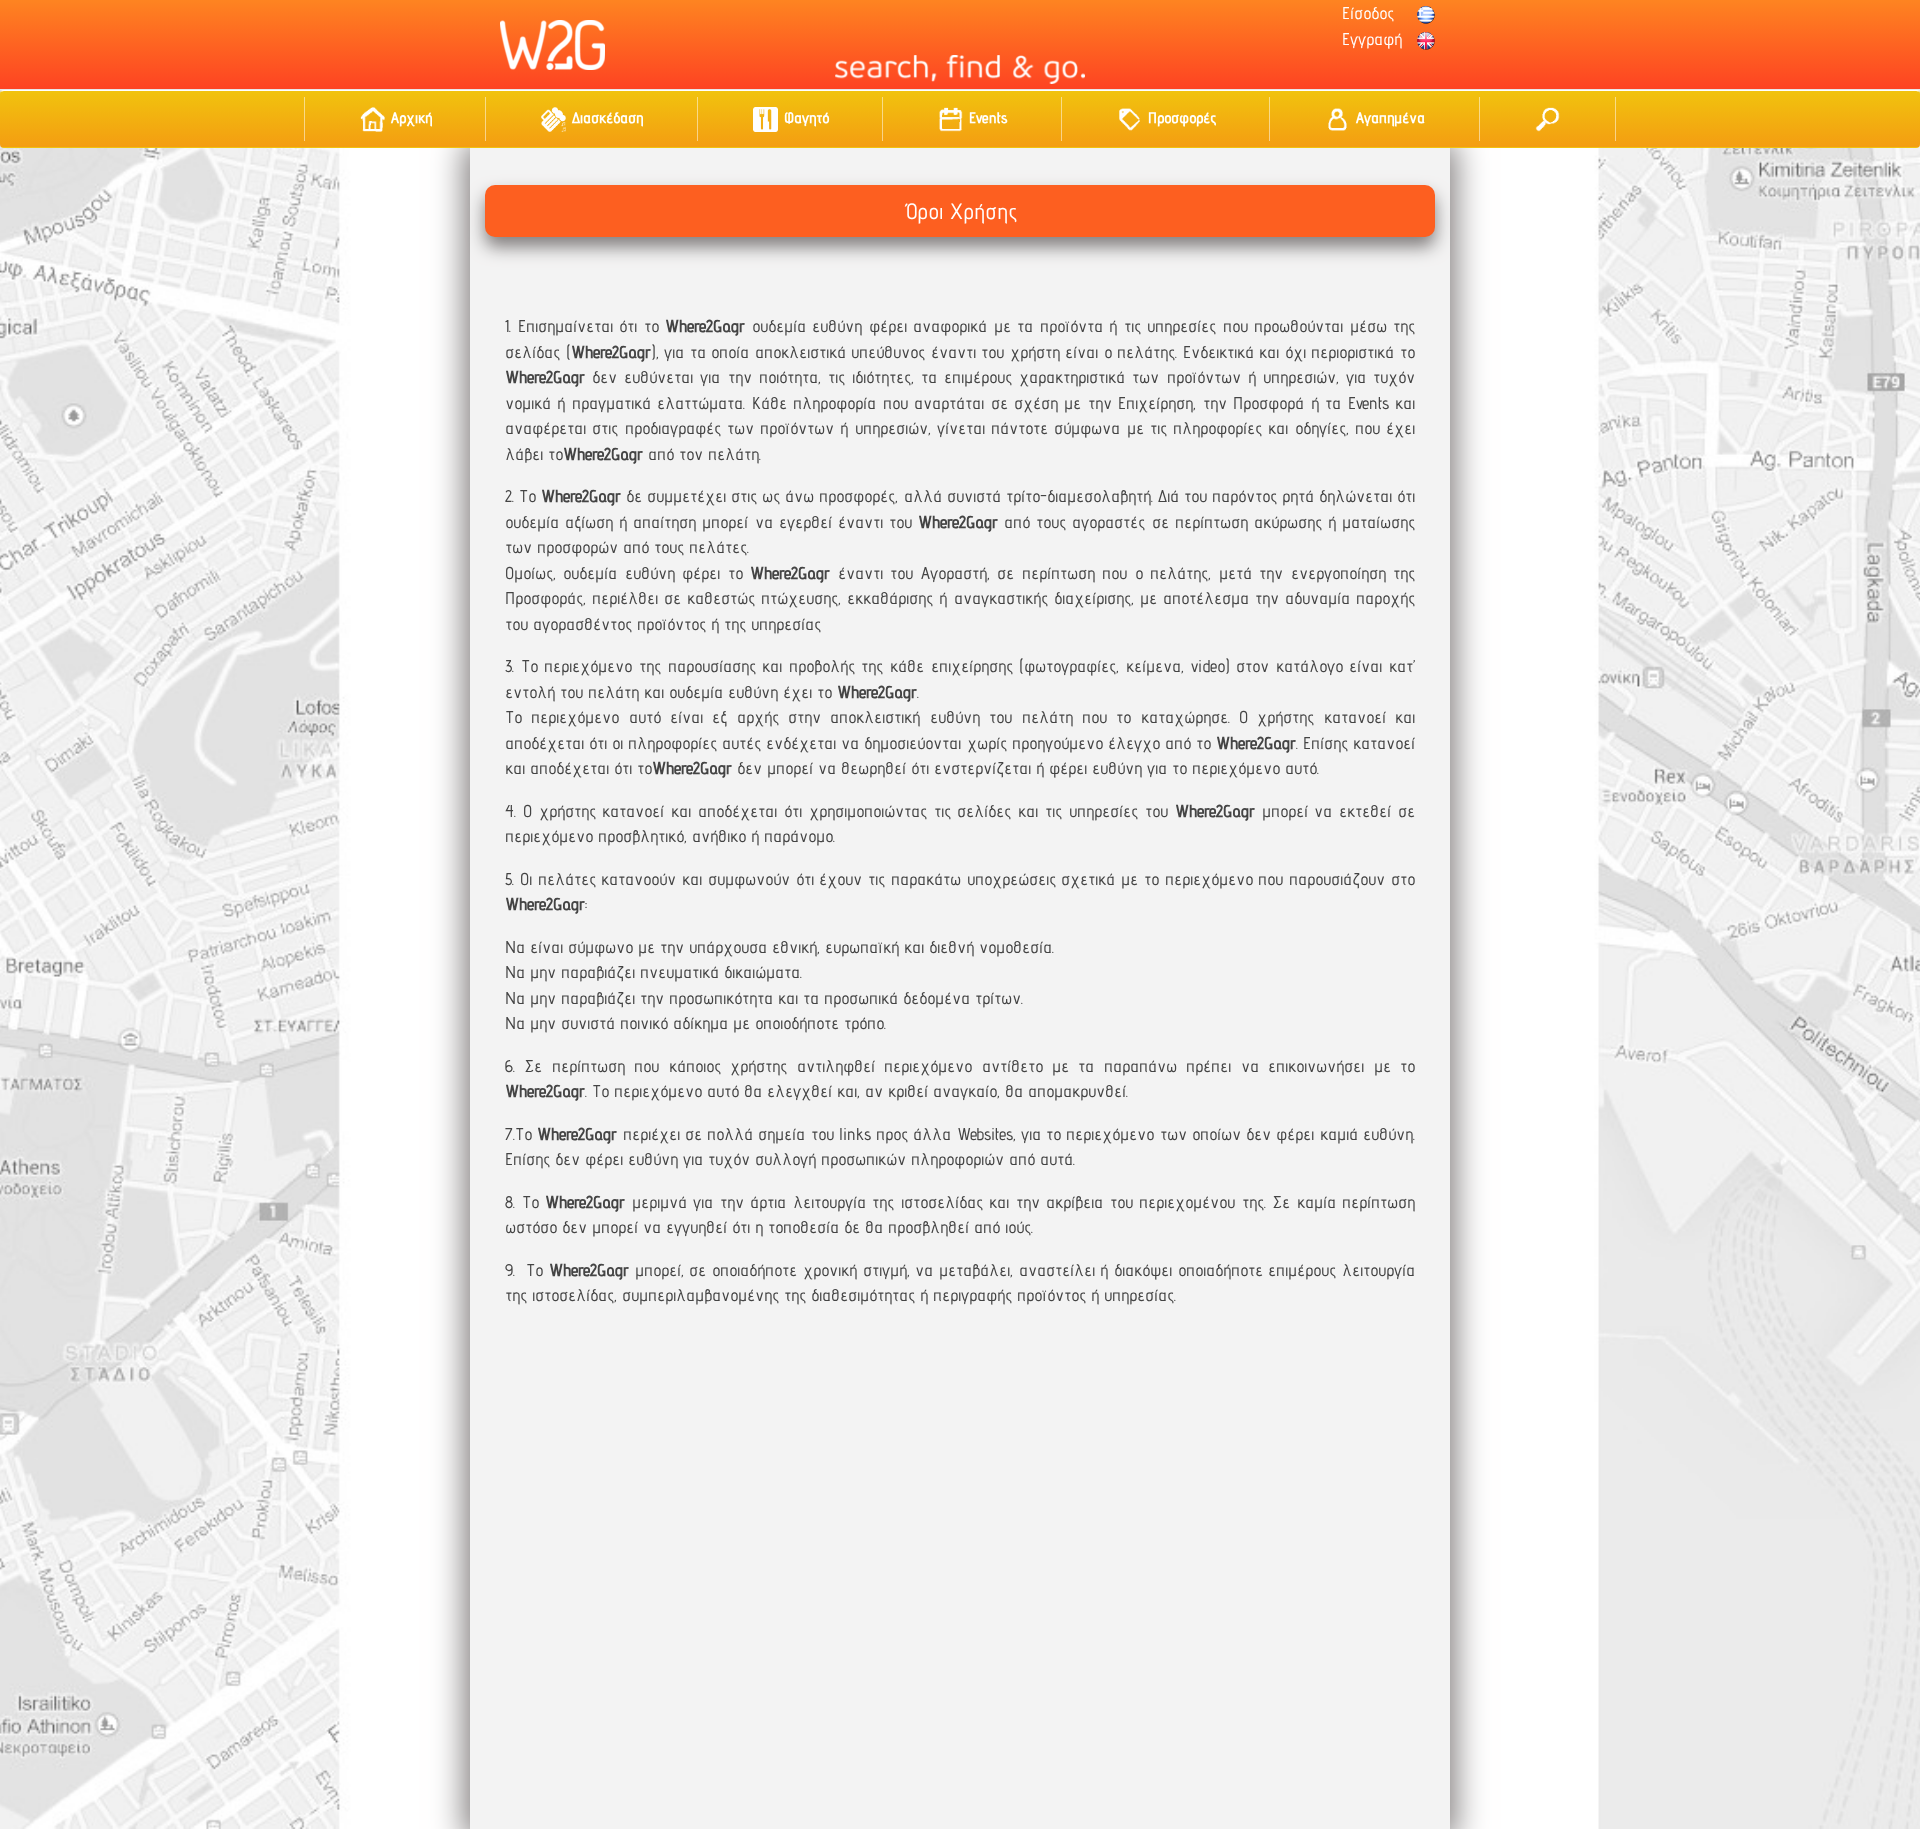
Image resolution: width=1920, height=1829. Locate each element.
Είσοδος (1368, 13)
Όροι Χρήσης (960, 211)
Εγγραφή (1372, 39)
